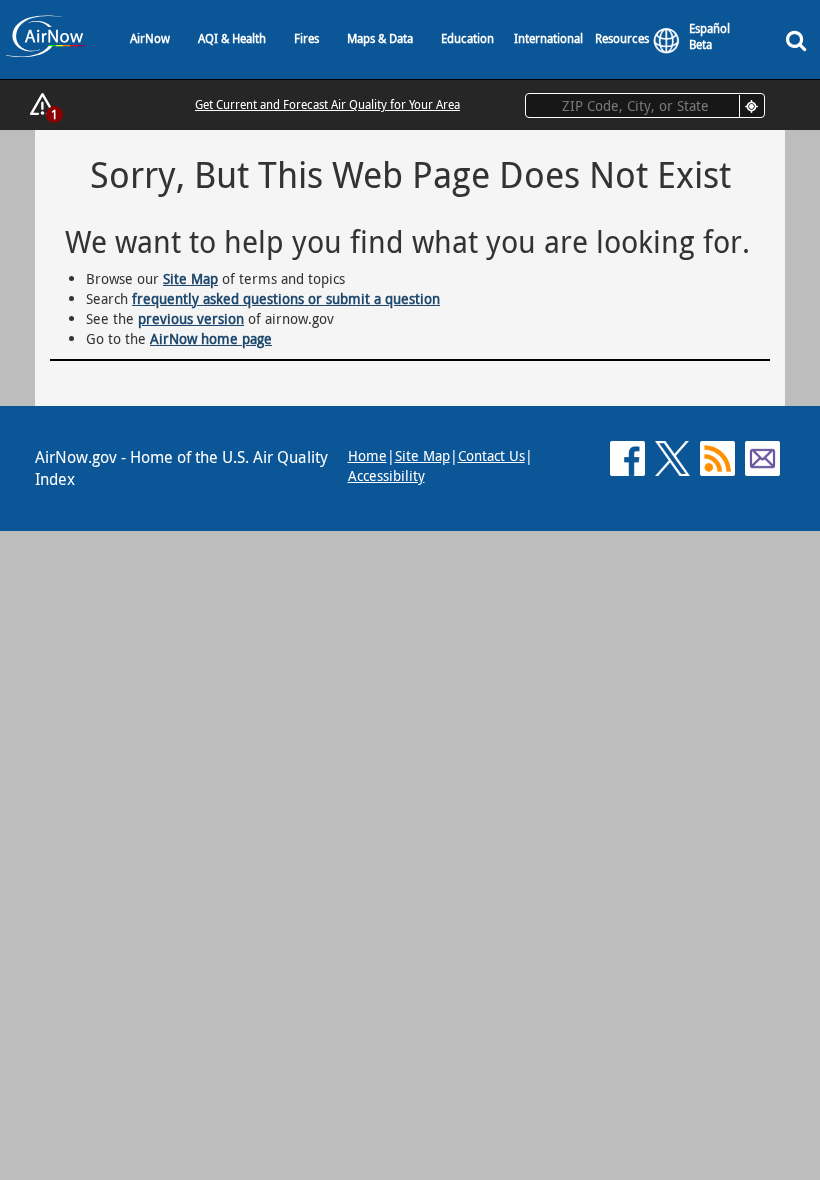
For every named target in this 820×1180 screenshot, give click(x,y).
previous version (191, 318)
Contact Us (491, 455)
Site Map (190, 278)
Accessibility (386, 475)
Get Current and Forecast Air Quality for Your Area (327, 104)
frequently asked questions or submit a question (286, 298)
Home (367, 455)
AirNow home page (211, 338)
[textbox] (645, 105)
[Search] (800, 39)
